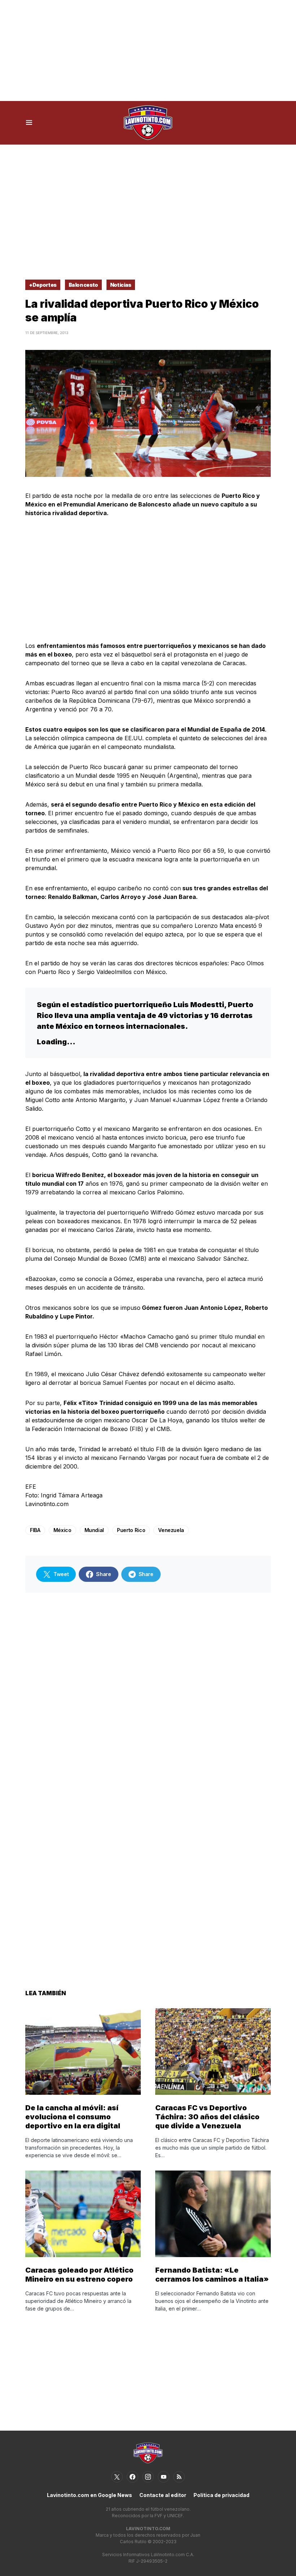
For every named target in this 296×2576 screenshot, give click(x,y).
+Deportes (43, 285)
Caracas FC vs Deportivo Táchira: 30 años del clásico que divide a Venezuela (207, 2117)
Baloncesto (84, 285)
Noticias (121, 285)
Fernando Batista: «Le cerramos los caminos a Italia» (212, 2275)
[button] (29, 123)
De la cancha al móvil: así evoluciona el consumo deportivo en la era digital (73, 2117)
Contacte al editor (163, 2495)
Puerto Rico (131, 1530)
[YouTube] (164, 2477)
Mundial (94, 1530)
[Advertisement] (148, 51)
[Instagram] (148, 2477)
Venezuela (171, 1530)
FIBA (35, 1530)
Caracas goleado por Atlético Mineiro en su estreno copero (79, 2275)
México (62, 1530)
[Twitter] (117, 2477)
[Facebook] (132, 2477)
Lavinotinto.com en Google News (90, 2495)
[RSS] (179, 2477)
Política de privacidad (221, 2495)
